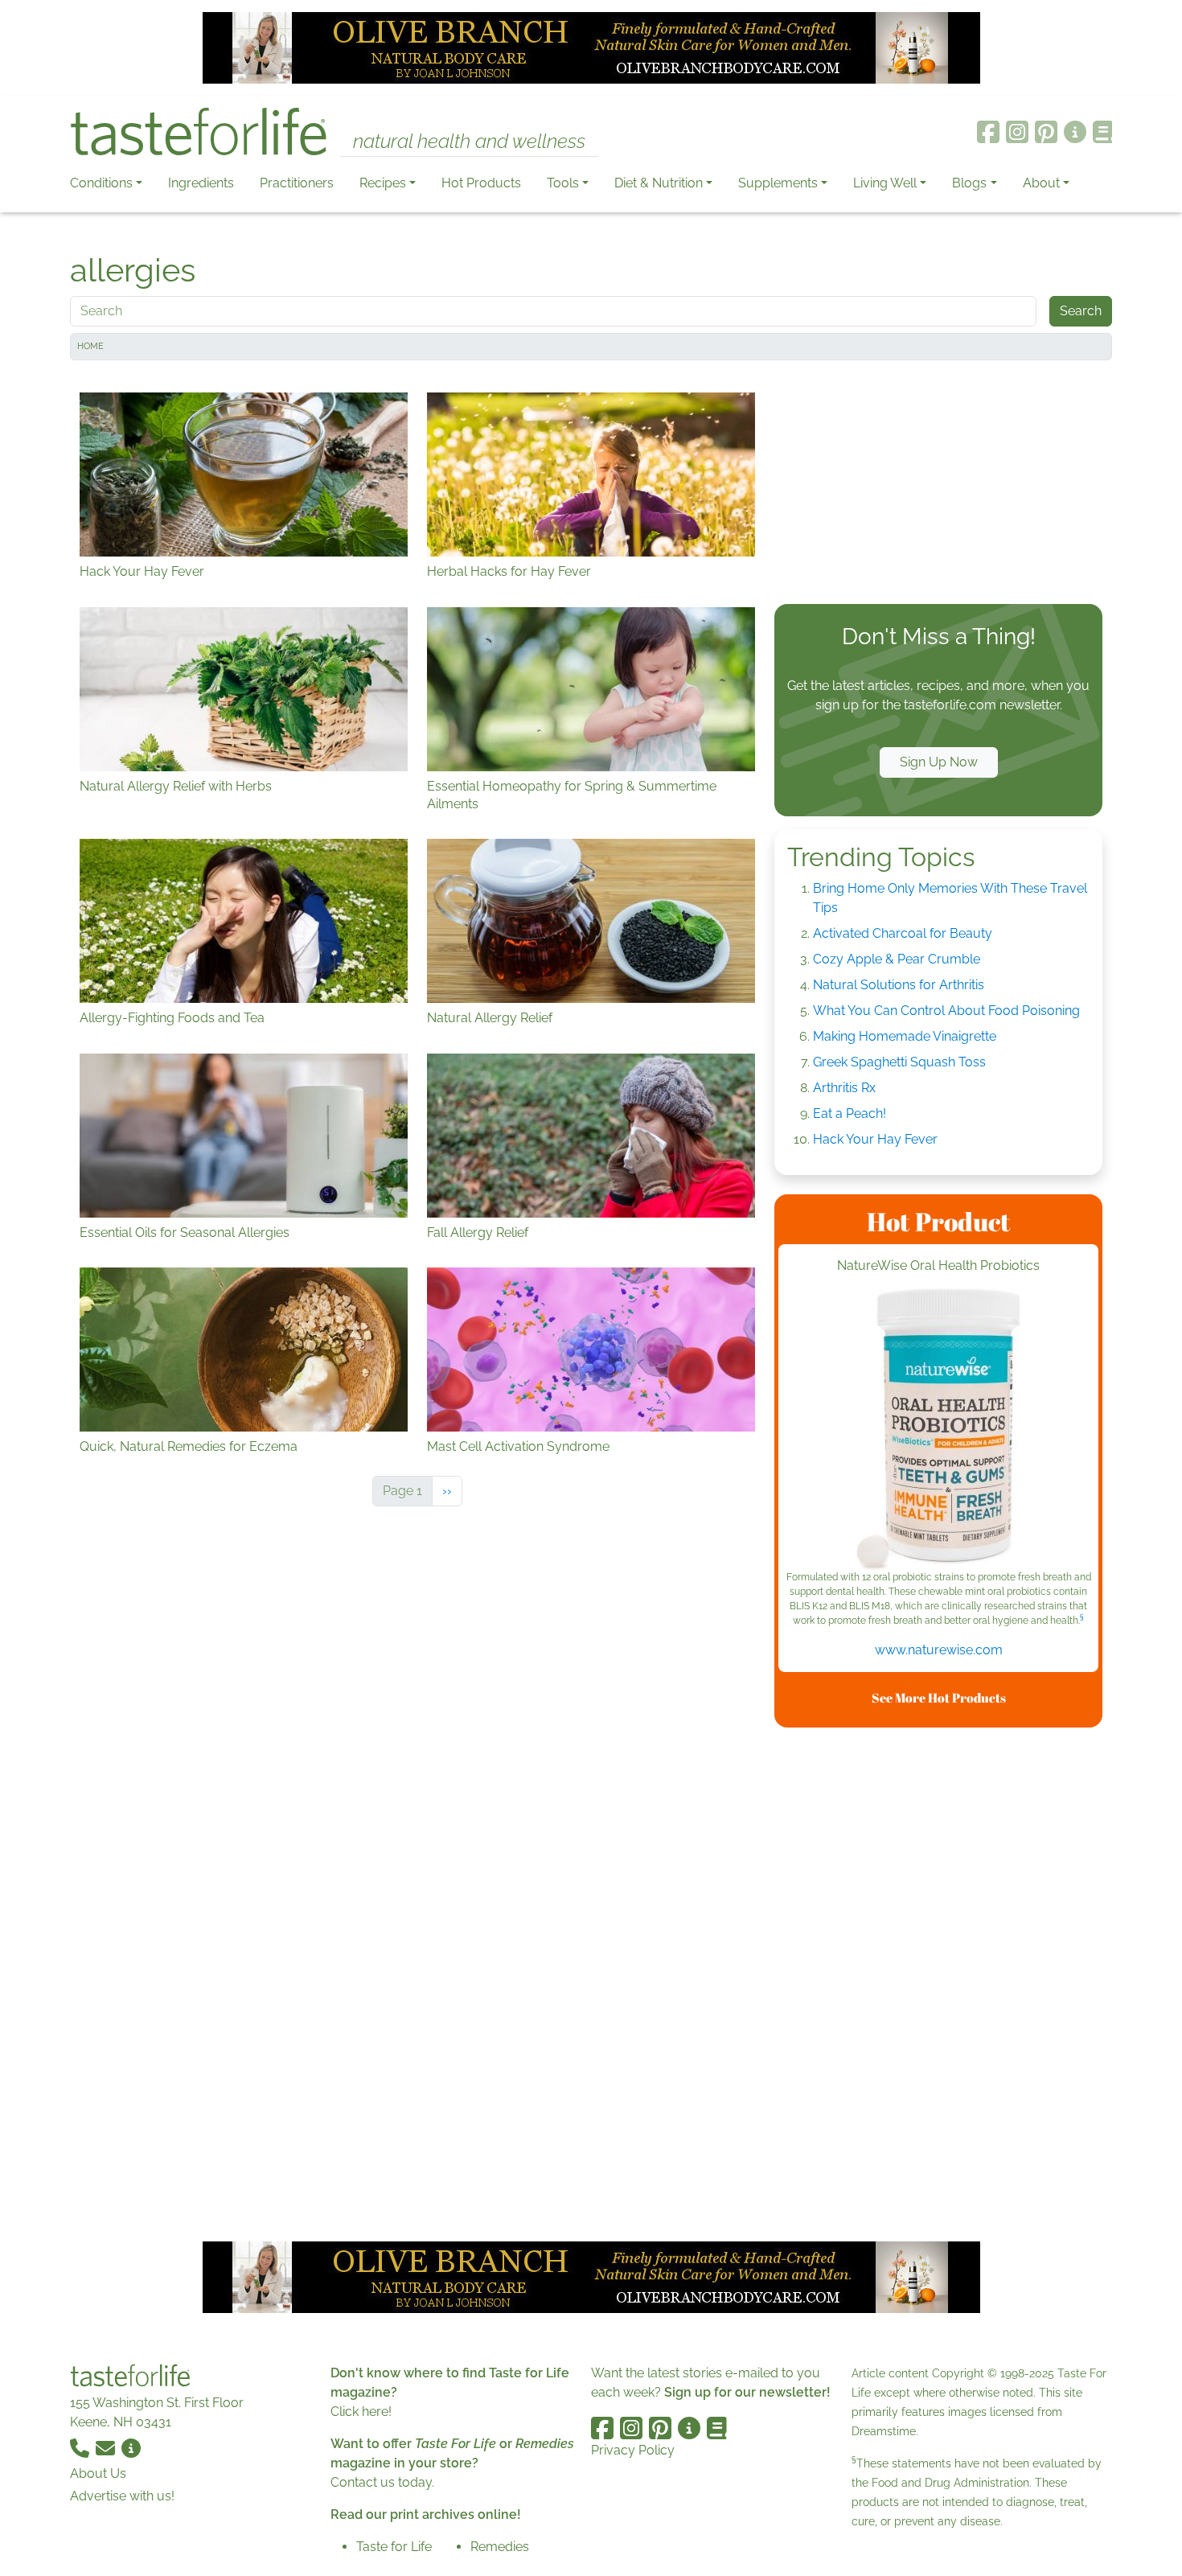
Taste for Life (394, 2547)
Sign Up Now (939, 762)
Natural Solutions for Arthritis (899, 985)
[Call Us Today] (81, 2448)
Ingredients (201, 183)
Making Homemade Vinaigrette (905, 1036)
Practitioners (297, 183)
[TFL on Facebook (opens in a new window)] (988, 132)
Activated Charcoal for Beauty (903, 933)
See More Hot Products (939, 1698)
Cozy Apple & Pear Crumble (897, 959)
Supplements (778, 183)
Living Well (885, 183)
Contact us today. (382, 2482)
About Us (98, 2473)
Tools (563, 183)
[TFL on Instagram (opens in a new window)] (1017, 132)
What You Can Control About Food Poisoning (946, 1011)
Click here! (361, 2412)
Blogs (969, 183)
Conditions (101, 183)
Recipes (383, 183)
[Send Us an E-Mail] (107, 2448)
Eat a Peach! (850, 1113)
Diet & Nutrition (659, 183)
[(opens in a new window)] (938, 1429)
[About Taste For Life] (1075, 132)
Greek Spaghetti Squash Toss (899, 1062)
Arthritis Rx (844, 1088)
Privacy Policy (633, 2450)
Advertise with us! (122, 2496)
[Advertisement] (938, 486)
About (1041, 183)
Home (90, 346)
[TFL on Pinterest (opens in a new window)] (1046, 132)
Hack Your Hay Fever (875, 1139)
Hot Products (481, 183)
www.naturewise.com (939, 1650)
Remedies (500, 2547)
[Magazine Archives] (1103, 132)
